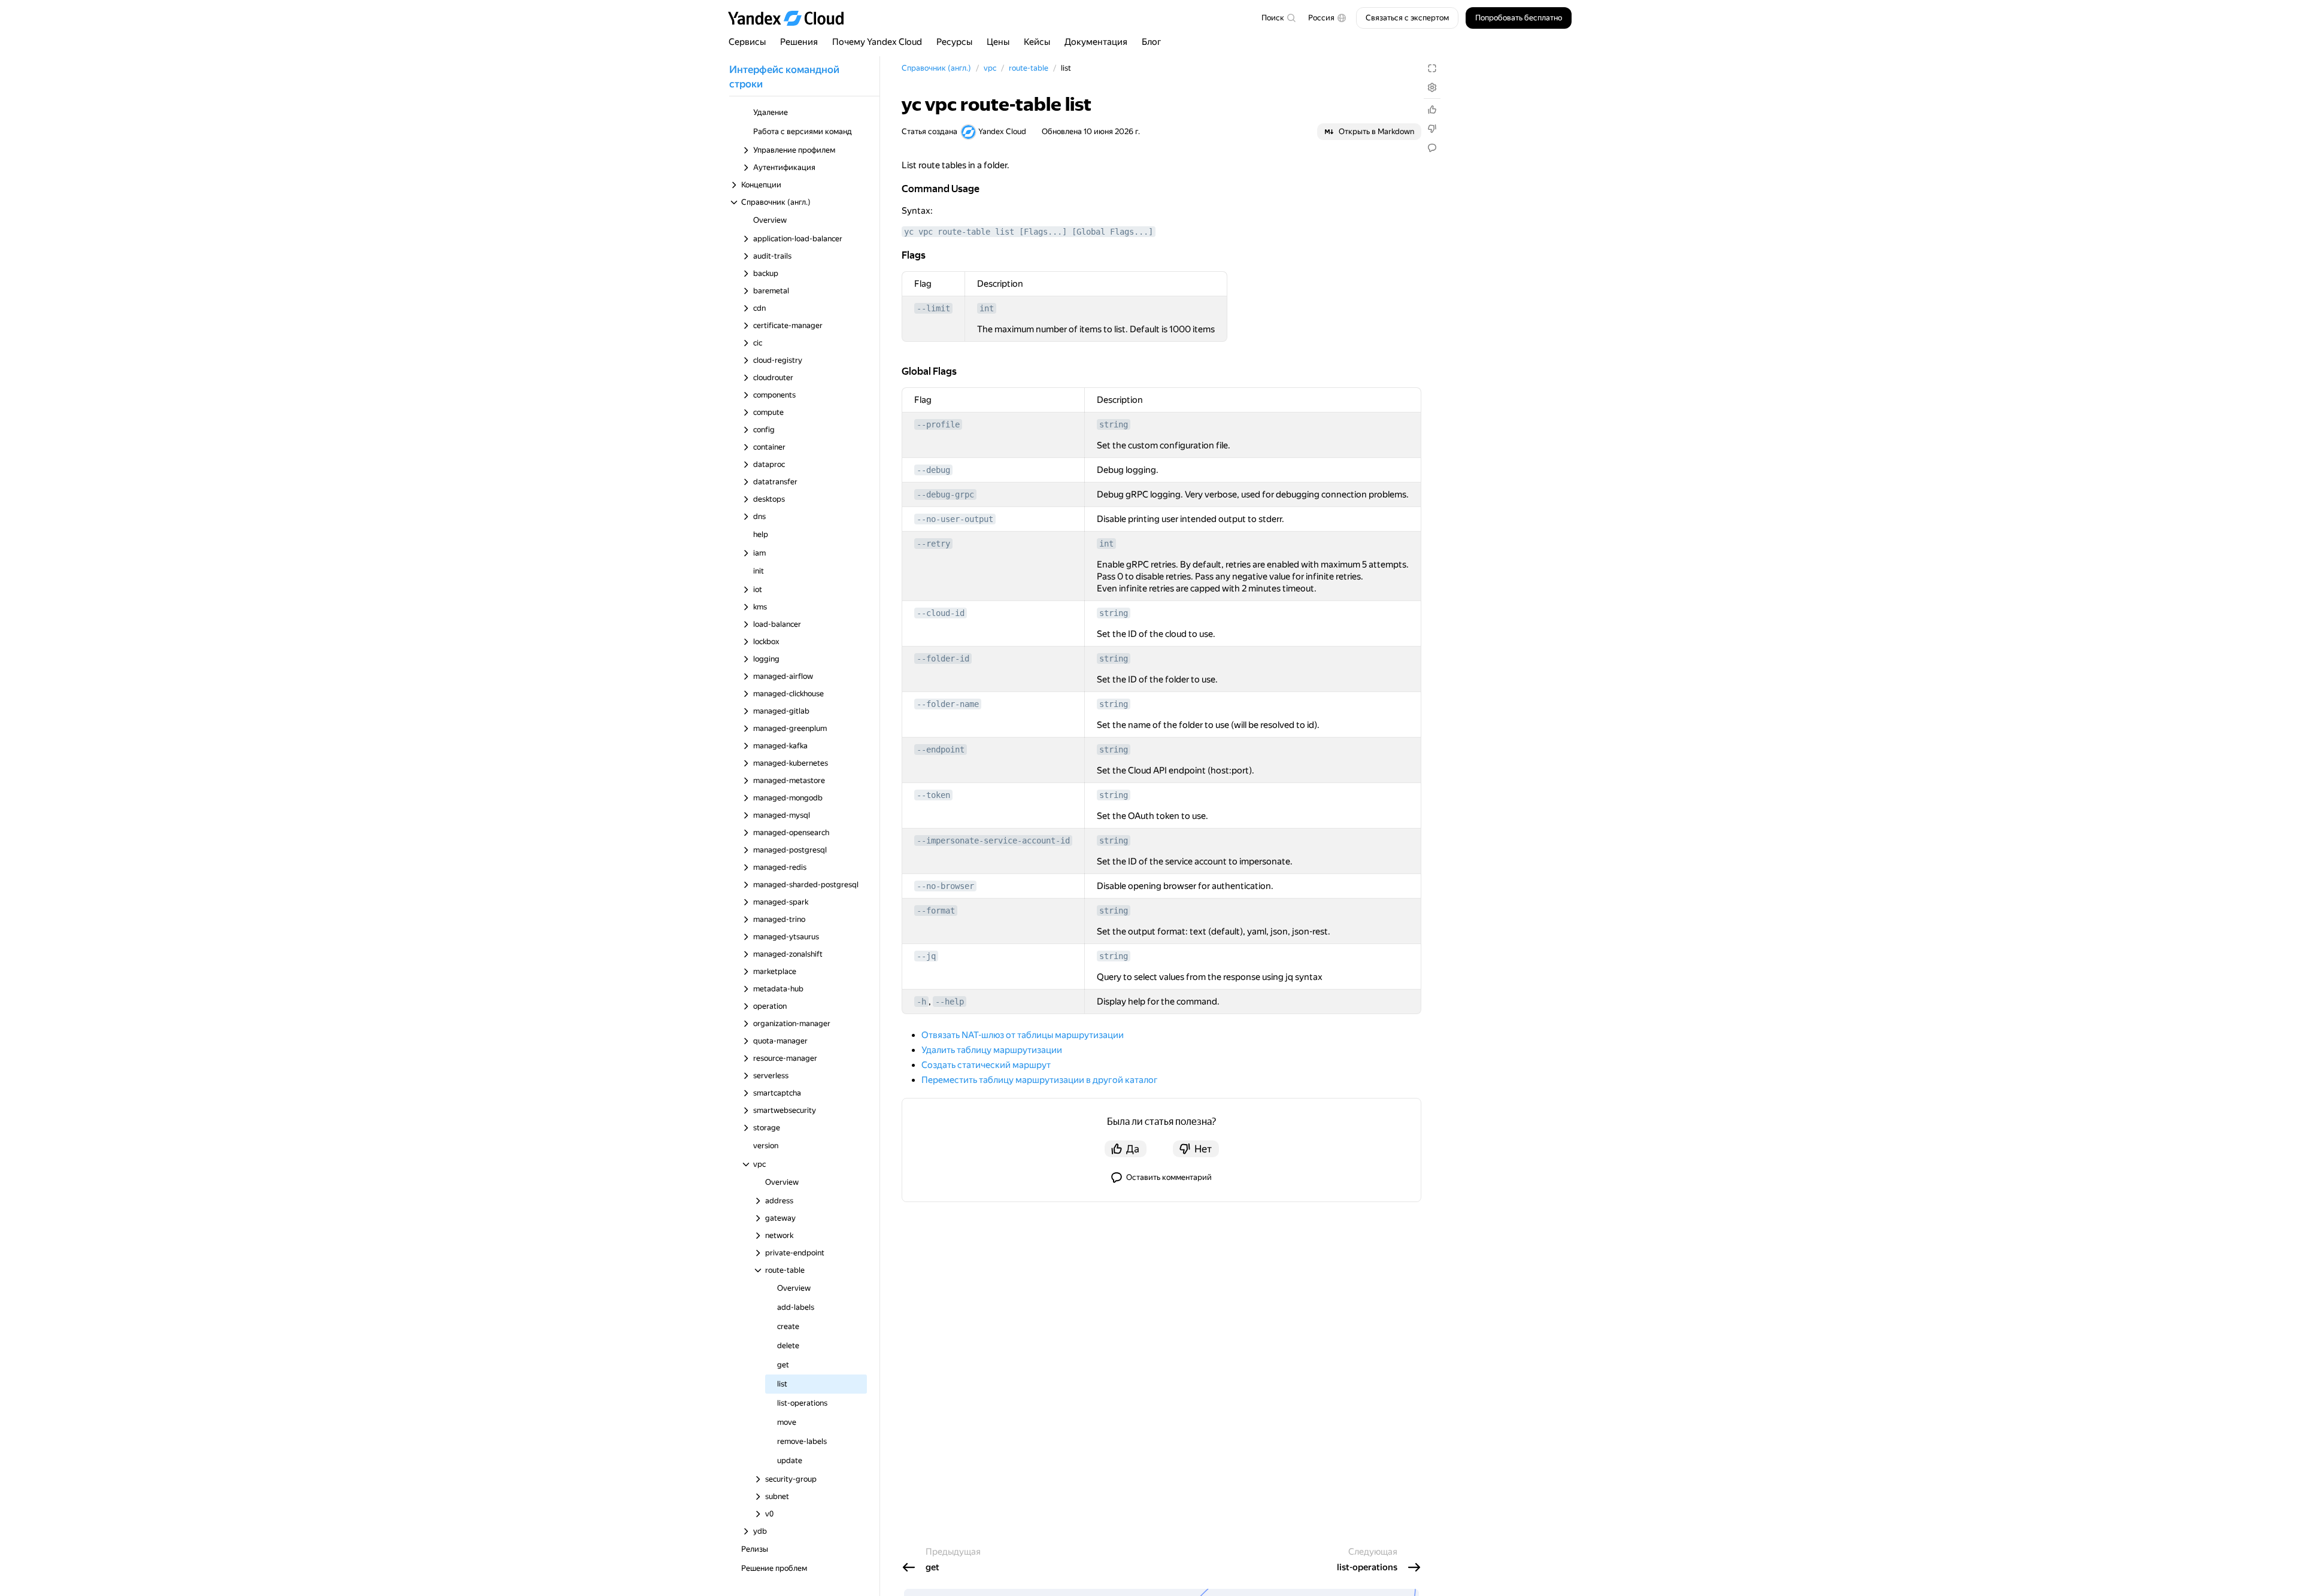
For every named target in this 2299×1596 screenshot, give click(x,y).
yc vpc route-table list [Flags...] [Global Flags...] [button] (1029, 232)
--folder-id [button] (943, 659)
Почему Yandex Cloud (877, 42)
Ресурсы (954, 42)
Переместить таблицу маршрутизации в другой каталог (1040, 1080)
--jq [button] (926, 956)
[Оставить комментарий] (1432, 148)
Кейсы (1037, 42)
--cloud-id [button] (941, 613)
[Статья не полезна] (1432, 129)
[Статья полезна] (1432, 110)
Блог (1152, 42)
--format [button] (936, 911)
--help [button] (950, 1002)
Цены (998, 42)
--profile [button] (938, 424)
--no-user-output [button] (955, 519)
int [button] (987, 308)
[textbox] (1278, 18)
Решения (799, 42)
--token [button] (933, 795)
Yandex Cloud (1002, 131)
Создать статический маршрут (986, 1065)
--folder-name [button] (948, 704)
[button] (1327, 18)
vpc (990, 68)
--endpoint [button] (941, 750)
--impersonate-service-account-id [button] (993, 841)
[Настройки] (1432, 87)
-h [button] (921, 1002)
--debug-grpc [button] (945, 494)
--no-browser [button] (945, 886)
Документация (1096, 42)
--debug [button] (933, 470)
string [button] (1114, 424)
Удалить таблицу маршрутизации (992, 1050)
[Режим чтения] (1432, 68)
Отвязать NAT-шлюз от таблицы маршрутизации (1023, 1035)
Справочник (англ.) (936, 68)
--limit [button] (933, 308)
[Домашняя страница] (791, 18)
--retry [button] (933, 544)
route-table (1029, 68)
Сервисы (747, 42)
